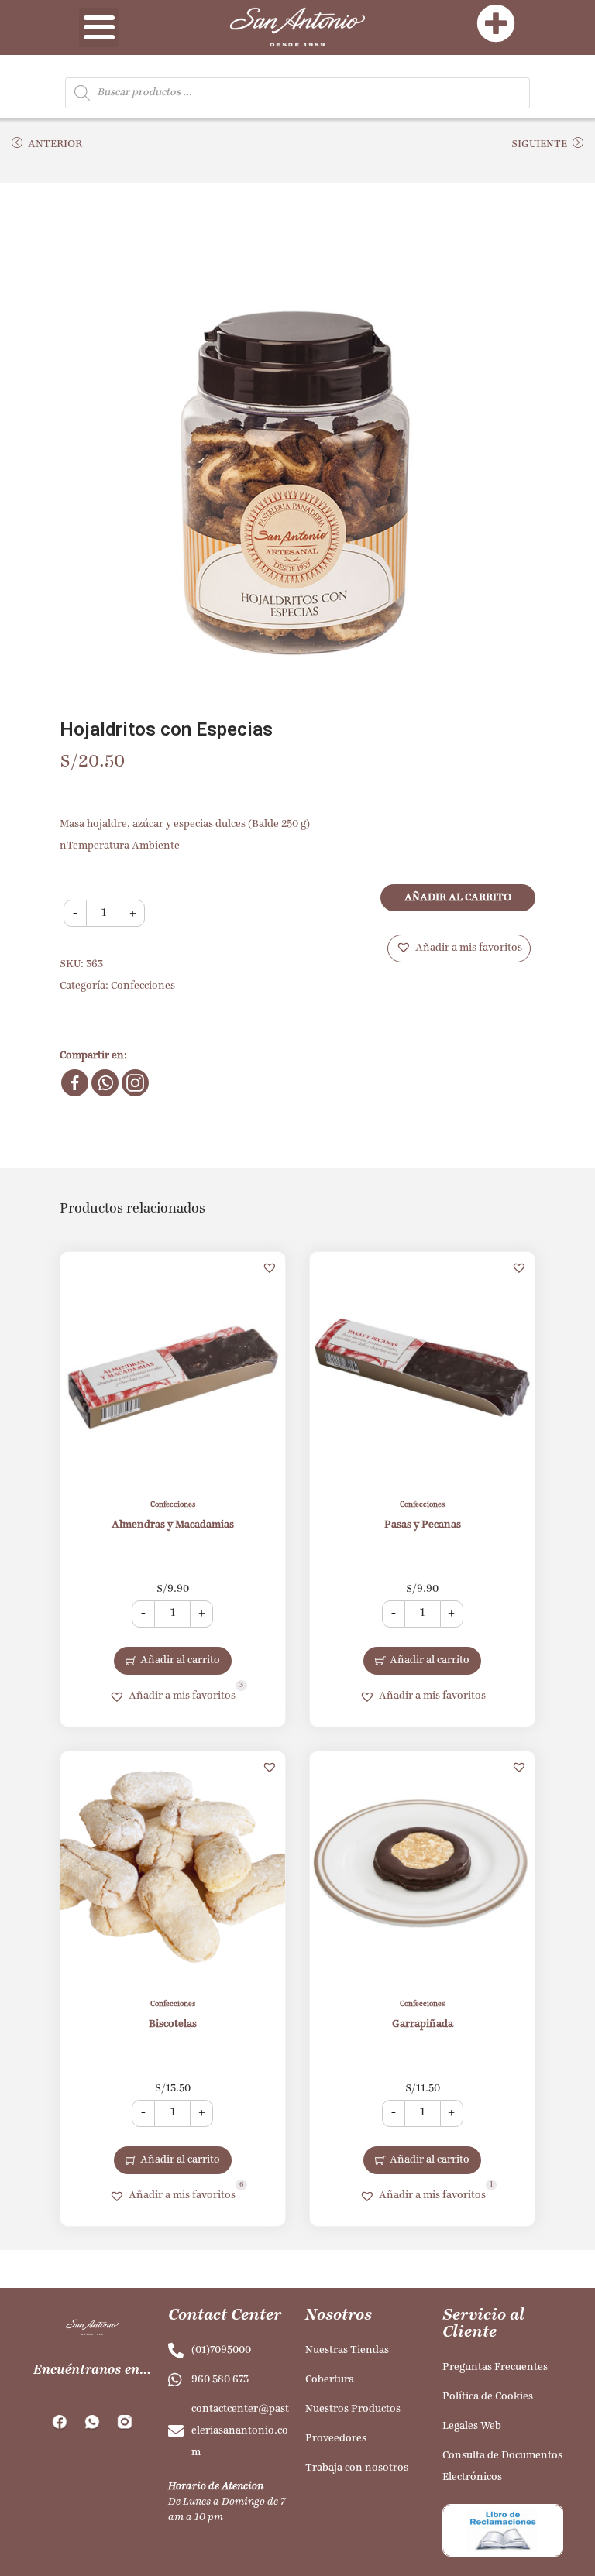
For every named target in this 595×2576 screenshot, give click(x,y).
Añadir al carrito (458, 898)
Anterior (55, 144)
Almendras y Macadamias (173, 1525)
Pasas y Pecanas (423, 1525)
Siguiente (539, 144)
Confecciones (143, 986)
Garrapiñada (423, 2024)
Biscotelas (173, 2024)
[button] (459, 948)
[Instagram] (135, 1083)
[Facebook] (75, 1083)
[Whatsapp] (105, 1083)
